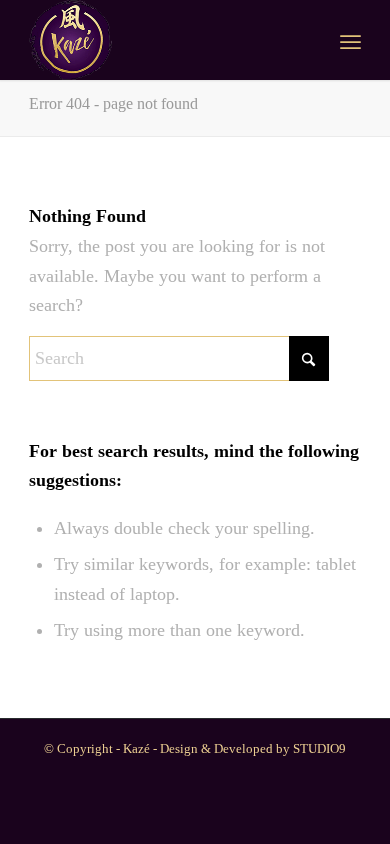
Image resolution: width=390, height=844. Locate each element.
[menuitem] (350, 40)
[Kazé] (161, 40)
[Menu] (350, 40)
